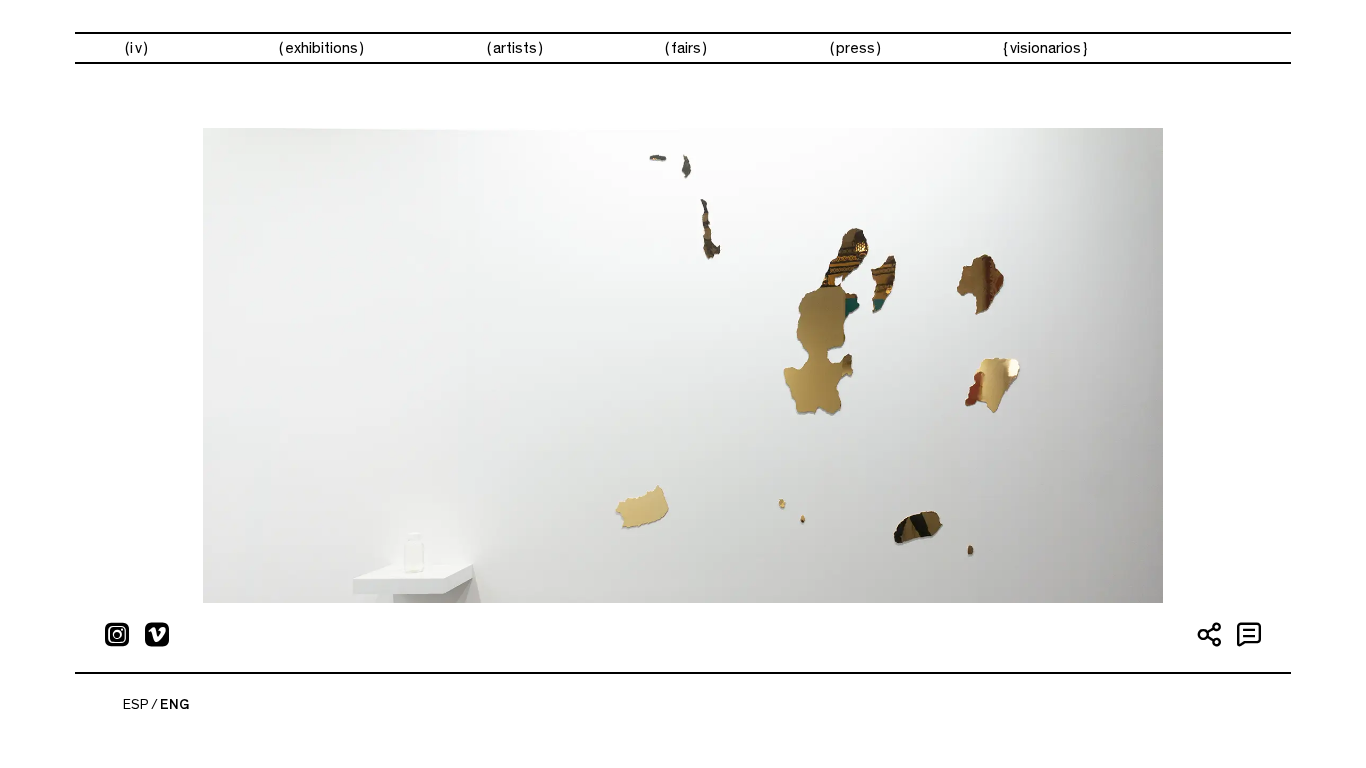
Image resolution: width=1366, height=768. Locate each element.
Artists (515, 48)
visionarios (1045, 48)
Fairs (686, 48)
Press (855, 48)
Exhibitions (321, 48)
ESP (136, 705)
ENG (174, 705)
